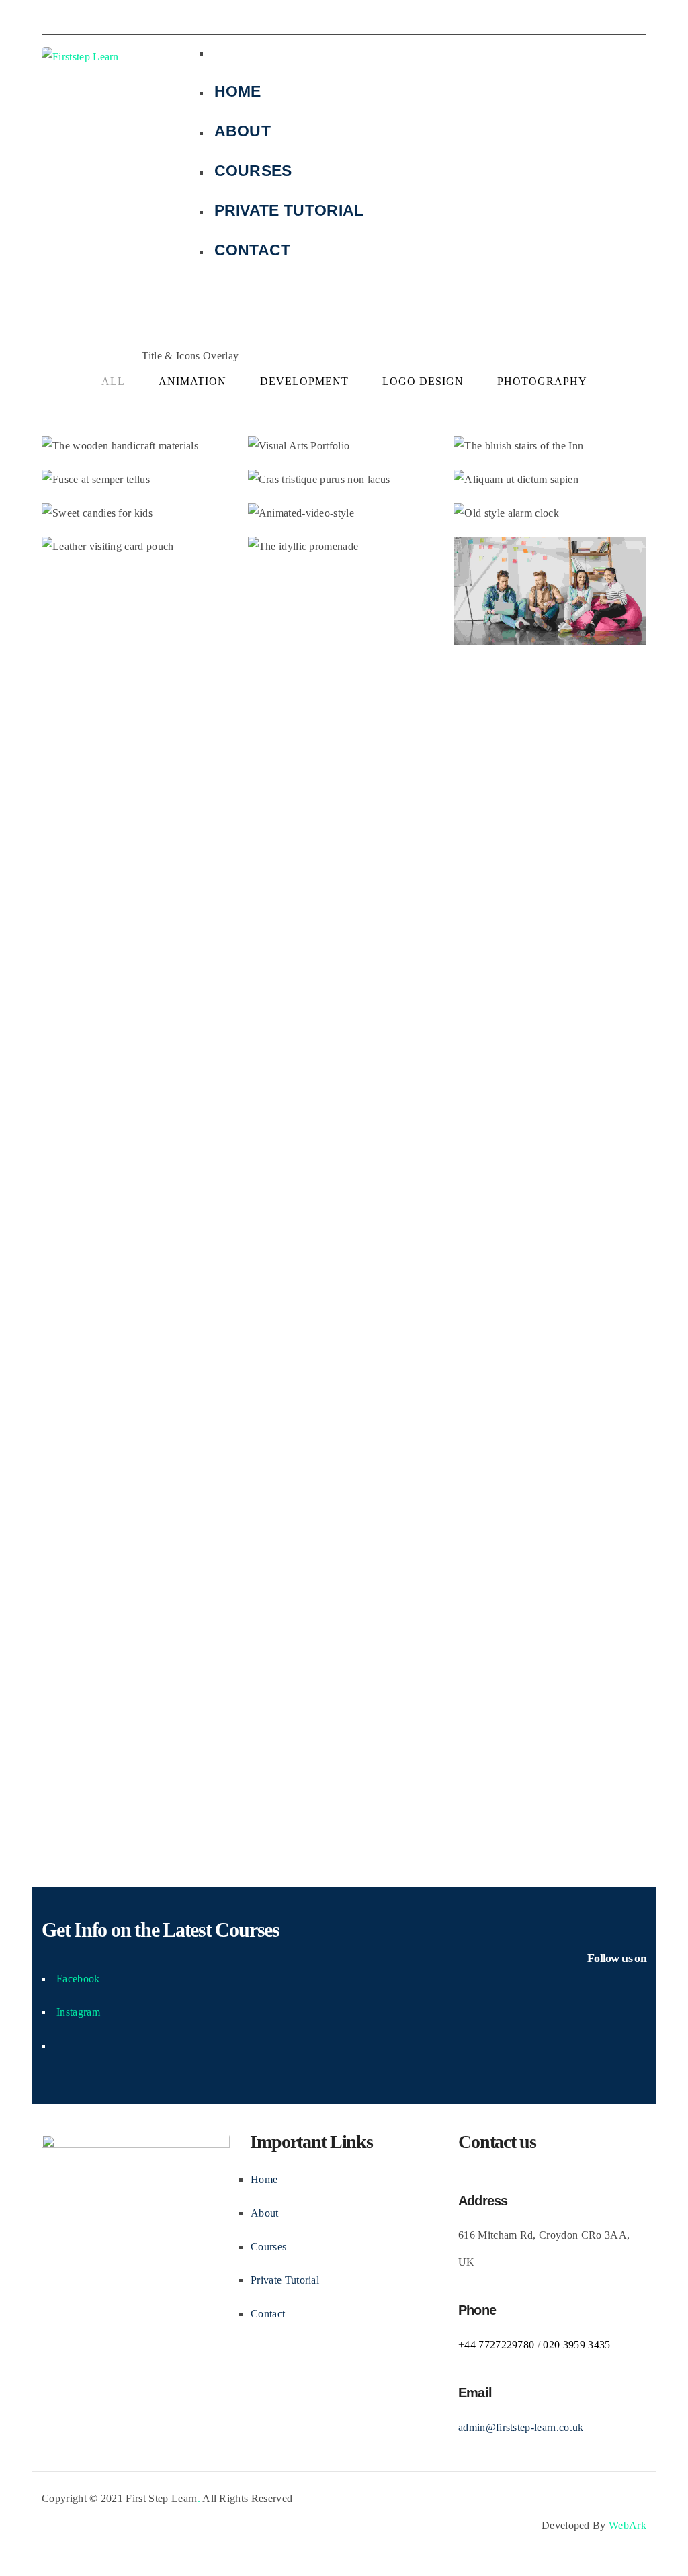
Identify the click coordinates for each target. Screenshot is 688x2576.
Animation (192, 381)
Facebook (78, 1979)
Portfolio (110, 356)
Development (304, 381)
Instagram (78, 2012)
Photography (542, 381)
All (113, 381)
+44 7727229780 (496, 2345)
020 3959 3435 (576, 2345)
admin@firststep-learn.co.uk (521, 2427)
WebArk (628, 2525)
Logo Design (423, 381)
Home (59, 356)
